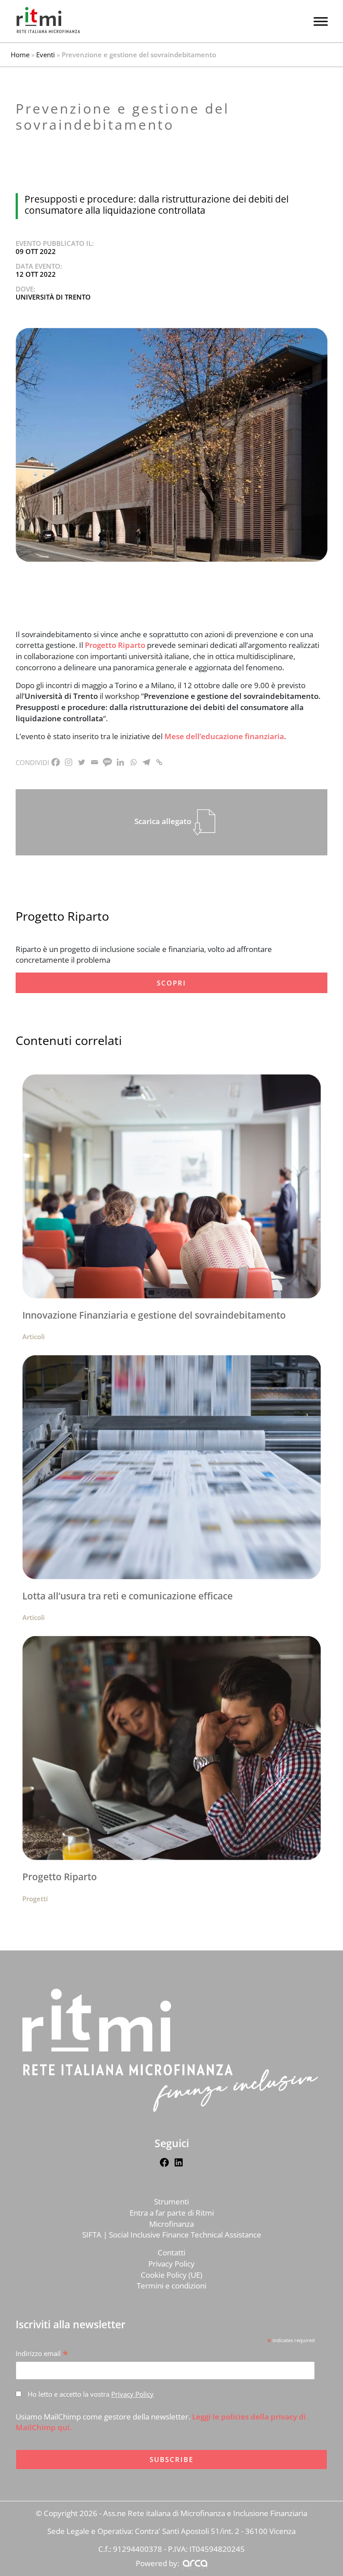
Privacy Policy (171, 2264)
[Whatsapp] (133, 762)
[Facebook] (56, 762)
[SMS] (107, 762)
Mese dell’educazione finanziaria (224, 736)
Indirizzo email (42, 2354)
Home (20, 55)
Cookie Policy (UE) (171, 2275)
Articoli (33, 1337)
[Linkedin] (120, 762)
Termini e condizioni (171, 2286)
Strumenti (171, 2202)
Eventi (46, 55)
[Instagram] (69, 762)
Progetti (35, 1899)
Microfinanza (171, 2224)
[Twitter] (82, 762)
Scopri (171, 983)
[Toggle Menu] (321, 21)
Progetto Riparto (115, 645)
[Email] (94, 762)
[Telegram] (146, 762)
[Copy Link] (159, 762)
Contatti (171, 2252)
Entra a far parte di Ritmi (172, 2213)
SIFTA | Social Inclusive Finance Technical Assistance (172, 2235)
